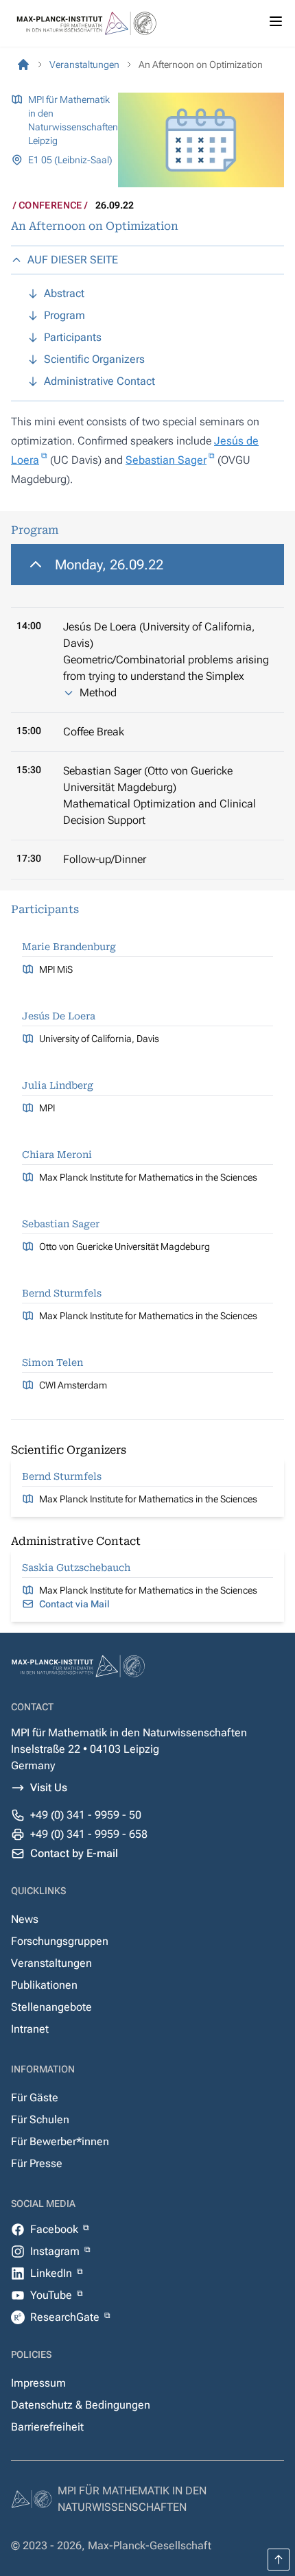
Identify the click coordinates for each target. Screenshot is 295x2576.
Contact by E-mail (74, 1853)
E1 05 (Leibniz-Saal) (70, 160)
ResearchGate (66, 2317)
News (25, 1919)
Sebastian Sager (166, 460)
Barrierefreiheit (47, 2427)
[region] (147, 712)
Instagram (56, 2251)
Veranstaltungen (51, 1963)
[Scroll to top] (279, 2560)
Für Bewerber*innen (60, 2141)
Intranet (30, 2029)
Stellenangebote (51, 2007)
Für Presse (37, 2163)
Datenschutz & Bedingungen (81, 2405)
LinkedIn (52, 2273)
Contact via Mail (74, 1604)
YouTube (52, 2295)
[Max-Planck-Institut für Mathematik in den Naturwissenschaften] (23, 64)
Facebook (56, 2229)
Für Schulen (40, 2119)
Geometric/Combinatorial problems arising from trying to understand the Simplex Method (166, 676)
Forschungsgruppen (60, 1941)
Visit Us (49, 1787)
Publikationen (44, 1985)
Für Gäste (35, 2098)
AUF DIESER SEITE (73, 260)
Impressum (38, 2383)
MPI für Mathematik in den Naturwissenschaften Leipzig (73, 120)
